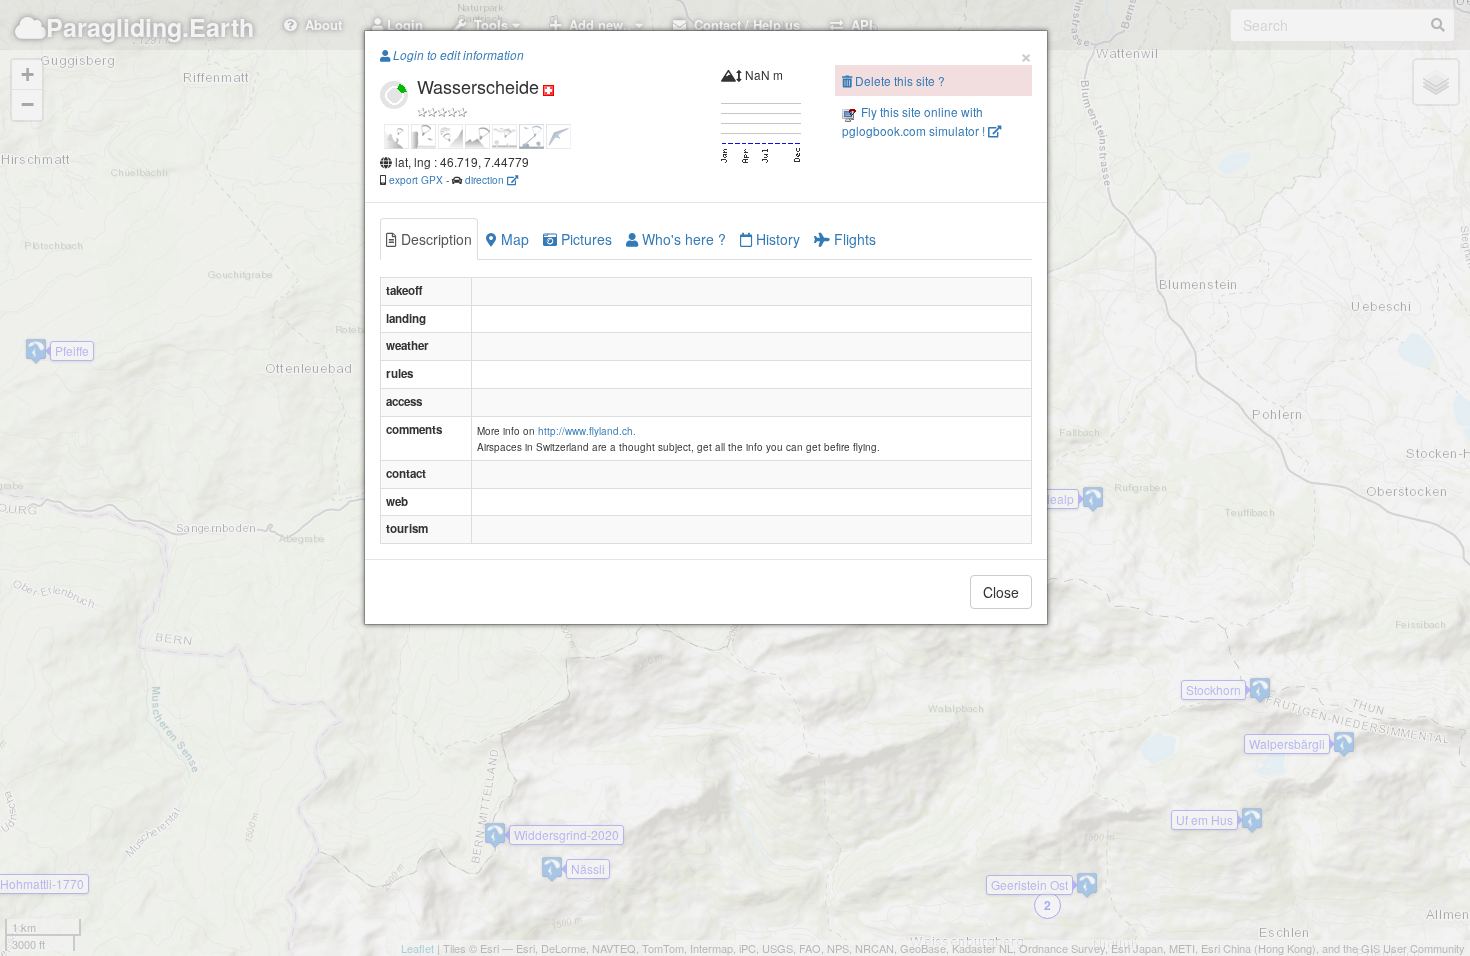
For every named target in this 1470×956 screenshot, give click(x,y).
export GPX (416, 179)
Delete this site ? (898, 80)
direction (486, 179)
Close (1001, 592)
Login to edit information (457, 55)
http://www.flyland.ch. (587, 431)
